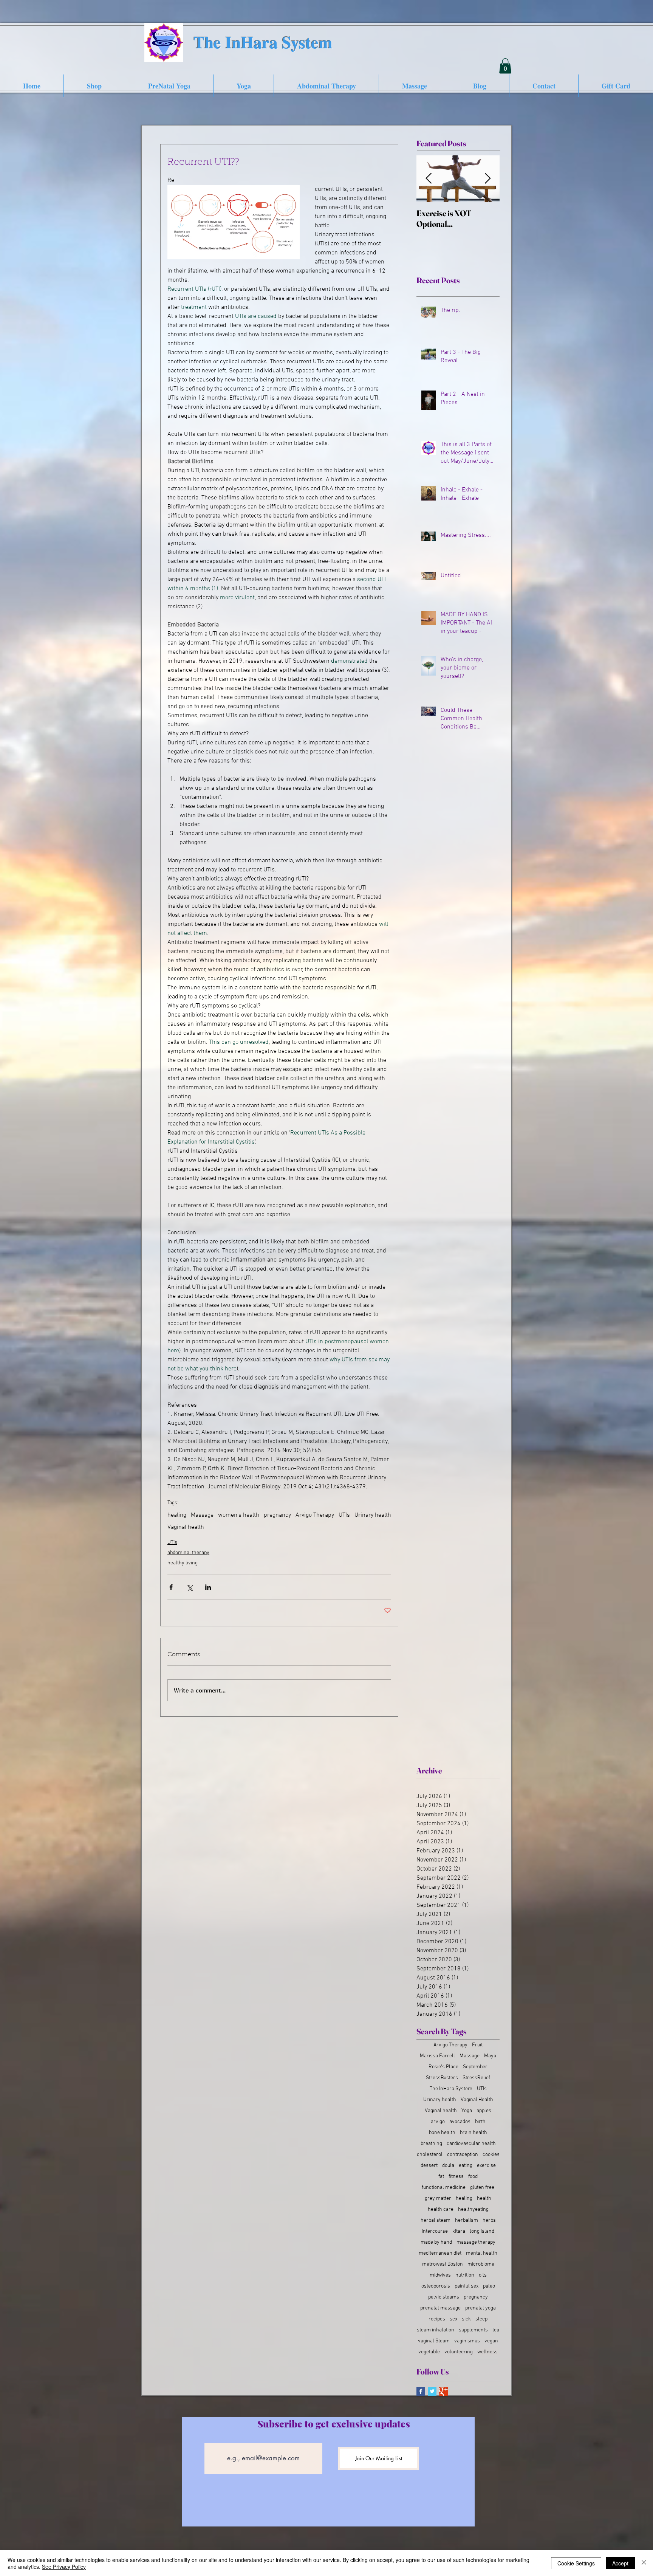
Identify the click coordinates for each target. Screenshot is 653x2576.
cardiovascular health (471, 2144)
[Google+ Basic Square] (443, 2391)
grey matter (438, 2199)
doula (448, 2166)
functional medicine (444, 2188)
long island (482, 2231)
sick (466, 2319)
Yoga (467, 2111)
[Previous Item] (429, 179)
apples (484, 2111)
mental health (482, 2253)
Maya (490, 2056)
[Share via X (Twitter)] (190, 1587)
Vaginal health (186, 1527)
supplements (473, 2330)
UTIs (344, 1515)
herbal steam (436, 2220)
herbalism (467, 2220)
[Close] (644, 2563)
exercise (486, 2166)
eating (466, 2166)
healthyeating (473, 2209)
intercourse (435, 2231)
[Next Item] (487, 179)
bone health (442, 2133)
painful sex (467, 2286)
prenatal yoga (480, 2308)
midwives (440, 2275)
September (475, 2067)
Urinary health (373, 1515)
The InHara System (451, 2089)
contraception (463, 2155)
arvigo (438, 2122)
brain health (474, 2133)
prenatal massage (440, 2308)
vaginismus (467, 2341)
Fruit (477, 2045)
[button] (505, 66)
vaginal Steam (434, 2341)
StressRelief (476, 2078)
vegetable (429, 2352)
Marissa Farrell (437, 2056)
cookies (491, 2155)
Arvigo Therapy (315, 1515)
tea (496, 2330)
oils (483, 2275)
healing (177, 1515)
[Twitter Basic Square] (432, 2391)
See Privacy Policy (64, 2567)
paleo (489, 2286)
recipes (437, 2319)
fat (441, 2177)
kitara (459, 2231)
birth (480, 2122)
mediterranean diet (440, 2253)
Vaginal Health (477, 2100)
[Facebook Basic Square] (421, 2391)
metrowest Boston (443, 2264)
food (473, 2177)
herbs (489, 2220)
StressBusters (442, 2078)
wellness (487, 2352)
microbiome (481, 2264)
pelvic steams (444, 2297)
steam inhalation (436, 2330)
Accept (620, 2563)
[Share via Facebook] (171, 1587)
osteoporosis (436, 2286)
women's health (239, 1515)
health (484, 2199)
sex (453, 2319)
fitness (456, 2177)
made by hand (436, 2242)
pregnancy (277, 1515)
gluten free (482, 2188)
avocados (460, 2122)
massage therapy (476, 2242)
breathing (431, 2144)
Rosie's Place (443, 2067)
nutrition (465, 2275)
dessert (429, 2166)
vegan (491, 2341)
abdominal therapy (188, 1553)
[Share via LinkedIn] (208, 1587)
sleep (481, 2319)
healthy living (183, 1563)
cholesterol (430, 2155)
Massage (202, 1515)
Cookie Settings (576, 2563)
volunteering (459, 2352)
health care (441, 2209)
